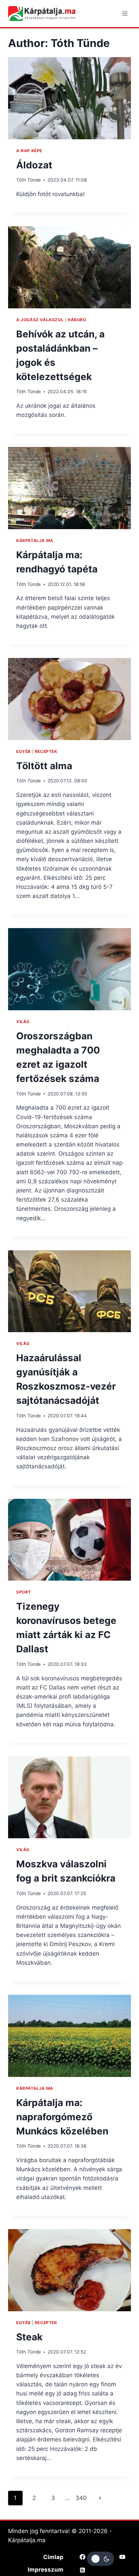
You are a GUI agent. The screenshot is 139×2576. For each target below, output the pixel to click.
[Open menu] (125, 13)
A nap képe (29, 151)
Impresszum (46, 2570)
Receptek (46, 751)
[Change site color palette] (101, 2559)
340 (81, 2498)
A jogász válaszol (40, 320)
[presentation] (69, 98)
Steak (29, 2337)
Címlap (53, 2557)
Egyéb (23, 751)
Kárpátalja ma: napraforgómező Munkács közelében (62, 2117)
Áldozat (34, 165)
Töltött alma (44, 766)
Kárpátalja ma (35, 540)
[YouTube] (122, 2557)
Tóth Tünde (29, 180)
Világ (23, 1022)
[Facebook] (83, 2557)
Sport (24, 1592)
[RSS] (83, 2570)
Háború (77, 320)
